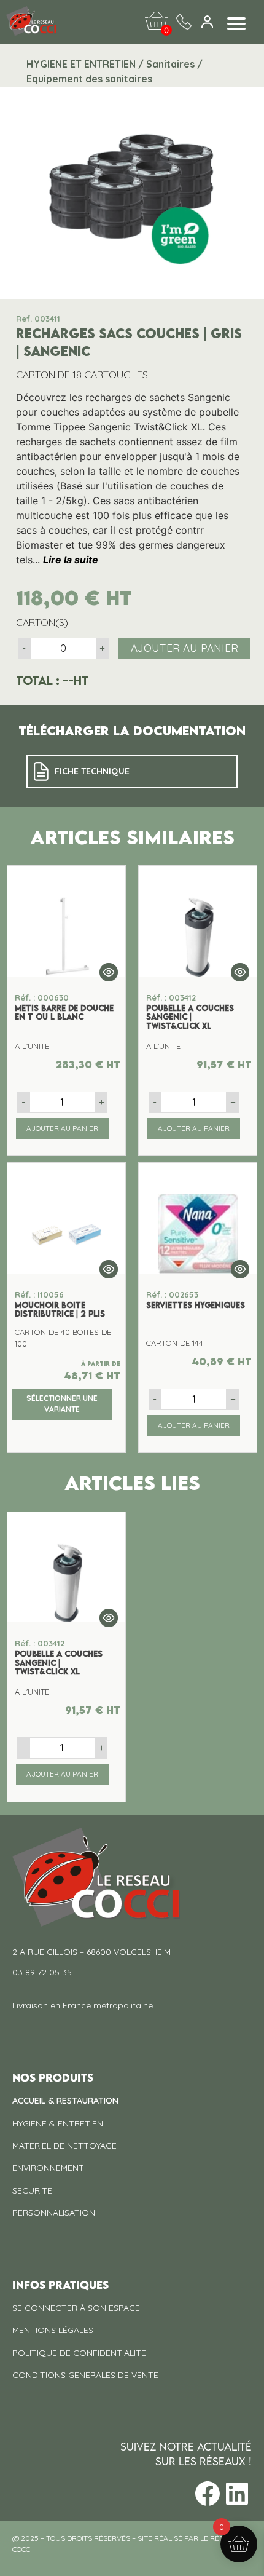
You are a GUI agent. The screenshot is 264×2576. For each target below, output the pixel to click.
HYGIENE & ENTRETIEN (58, 2123)
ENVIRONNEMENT (48, 2168)
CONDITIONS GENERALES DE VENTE (85, 2375)
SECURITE (32, 2190)
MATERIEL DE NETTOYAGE (64, 2146)
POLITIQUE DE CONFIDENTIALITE (79, 2353)
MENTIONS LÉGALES (53, 2330)
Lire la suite (71, 560)
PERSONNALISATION (54, 2213)
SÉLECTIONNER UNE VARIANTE (62, 1404)
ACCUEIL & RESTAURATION (65, 2101)
